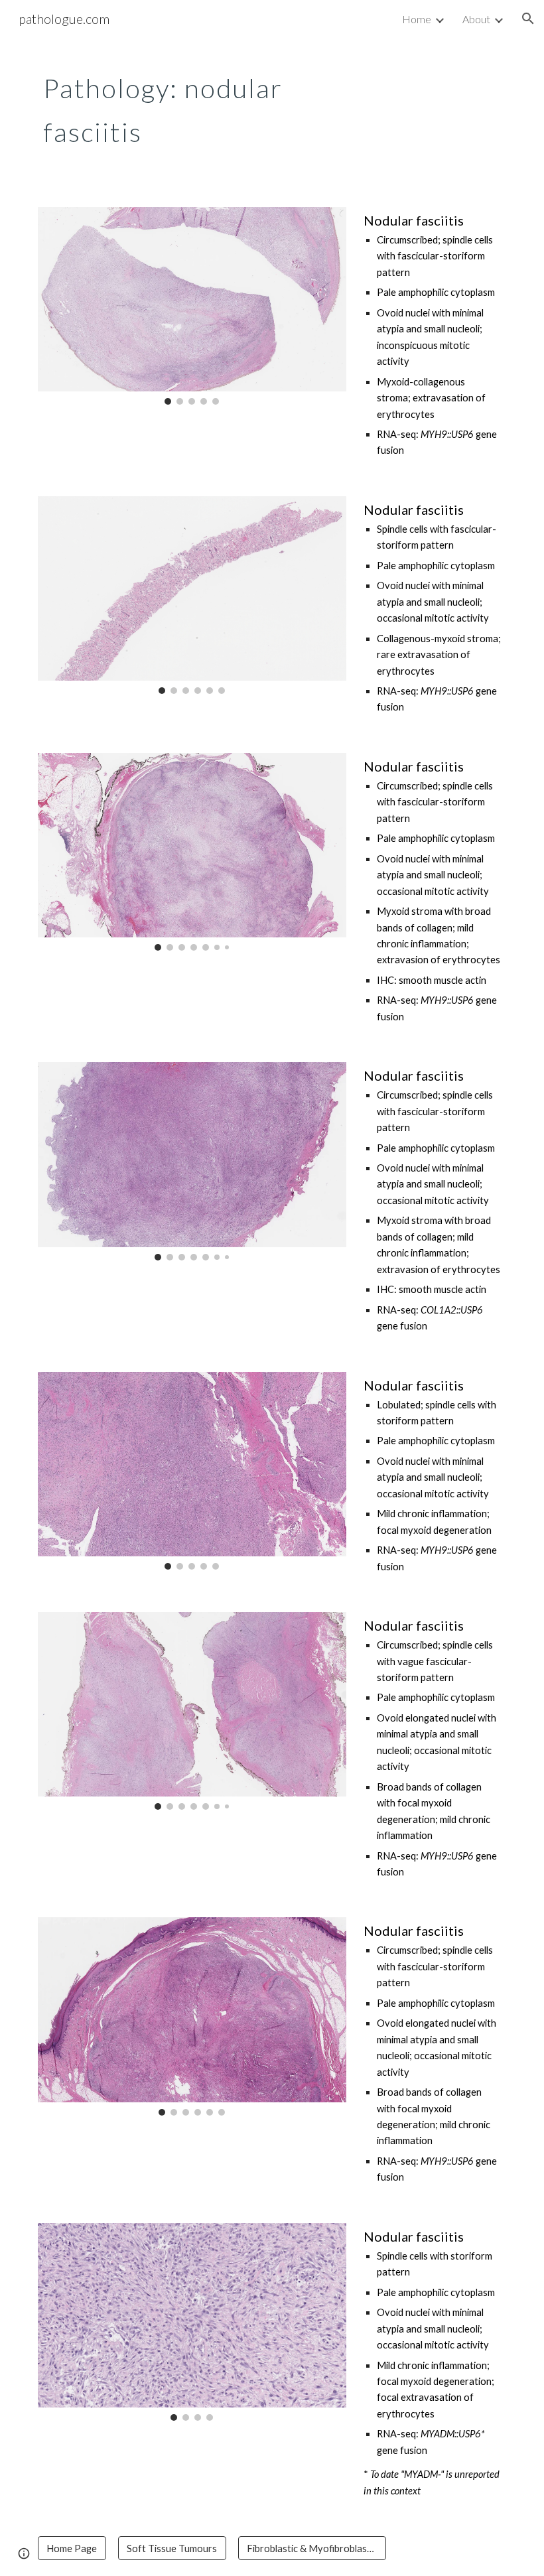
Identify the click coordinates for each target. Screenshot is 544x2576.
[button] (528, 19)
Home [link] (417, 19)
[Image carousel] (192, 306)
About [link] (476, 19)
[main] (192, 105)
